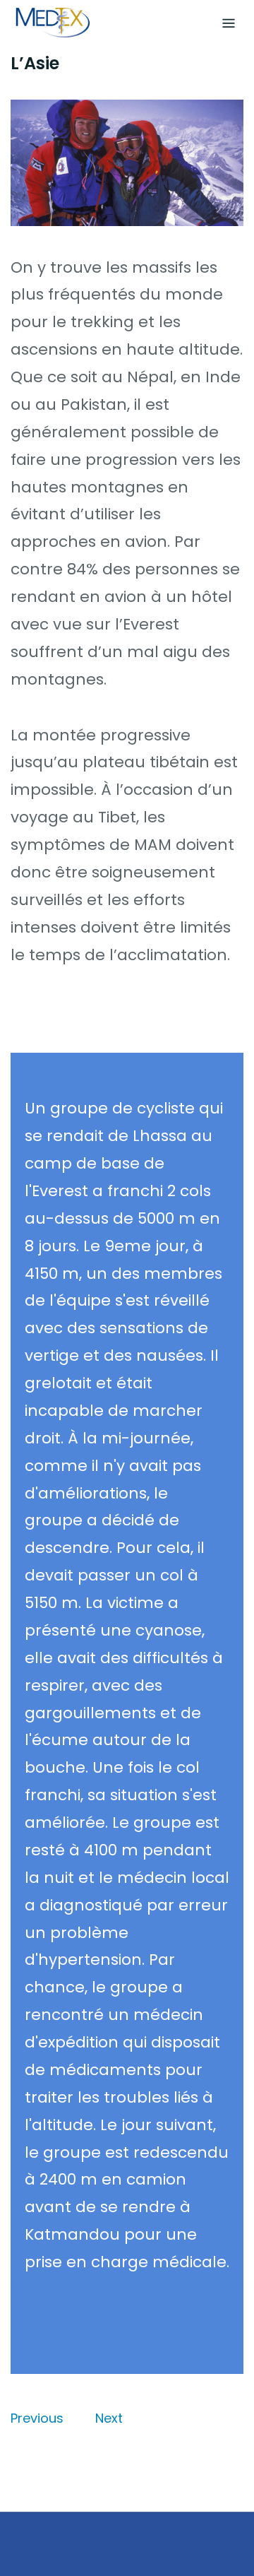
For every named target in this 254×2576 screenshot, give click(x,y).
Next (109, 2418)
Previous (37, 2418)
